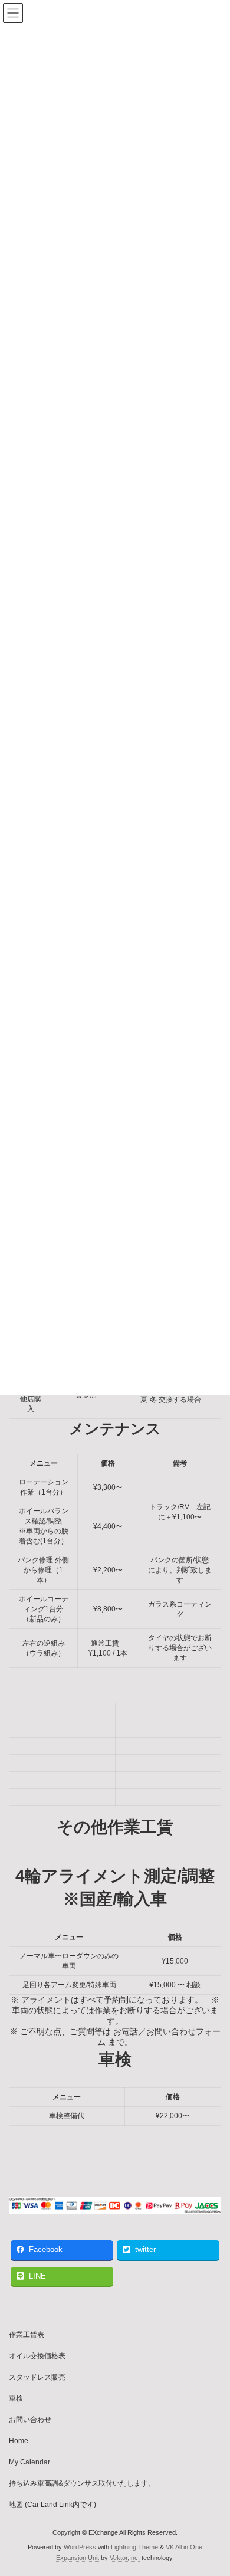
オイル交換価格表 (37, 2356)
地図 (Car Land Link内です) (52, 2505)
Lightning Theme (134, 2547)
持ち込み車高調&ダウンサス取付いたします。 (82, 2483)
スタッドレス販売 (37, 2377)
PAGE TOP (213, 2486)
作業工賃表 (27, 2335)
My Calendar (29, 2462)
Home (19, 2441)
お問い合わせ (30, 2420)
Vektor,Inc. (125, 2558)
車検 (16, 2398)
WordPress (80, 2547)
